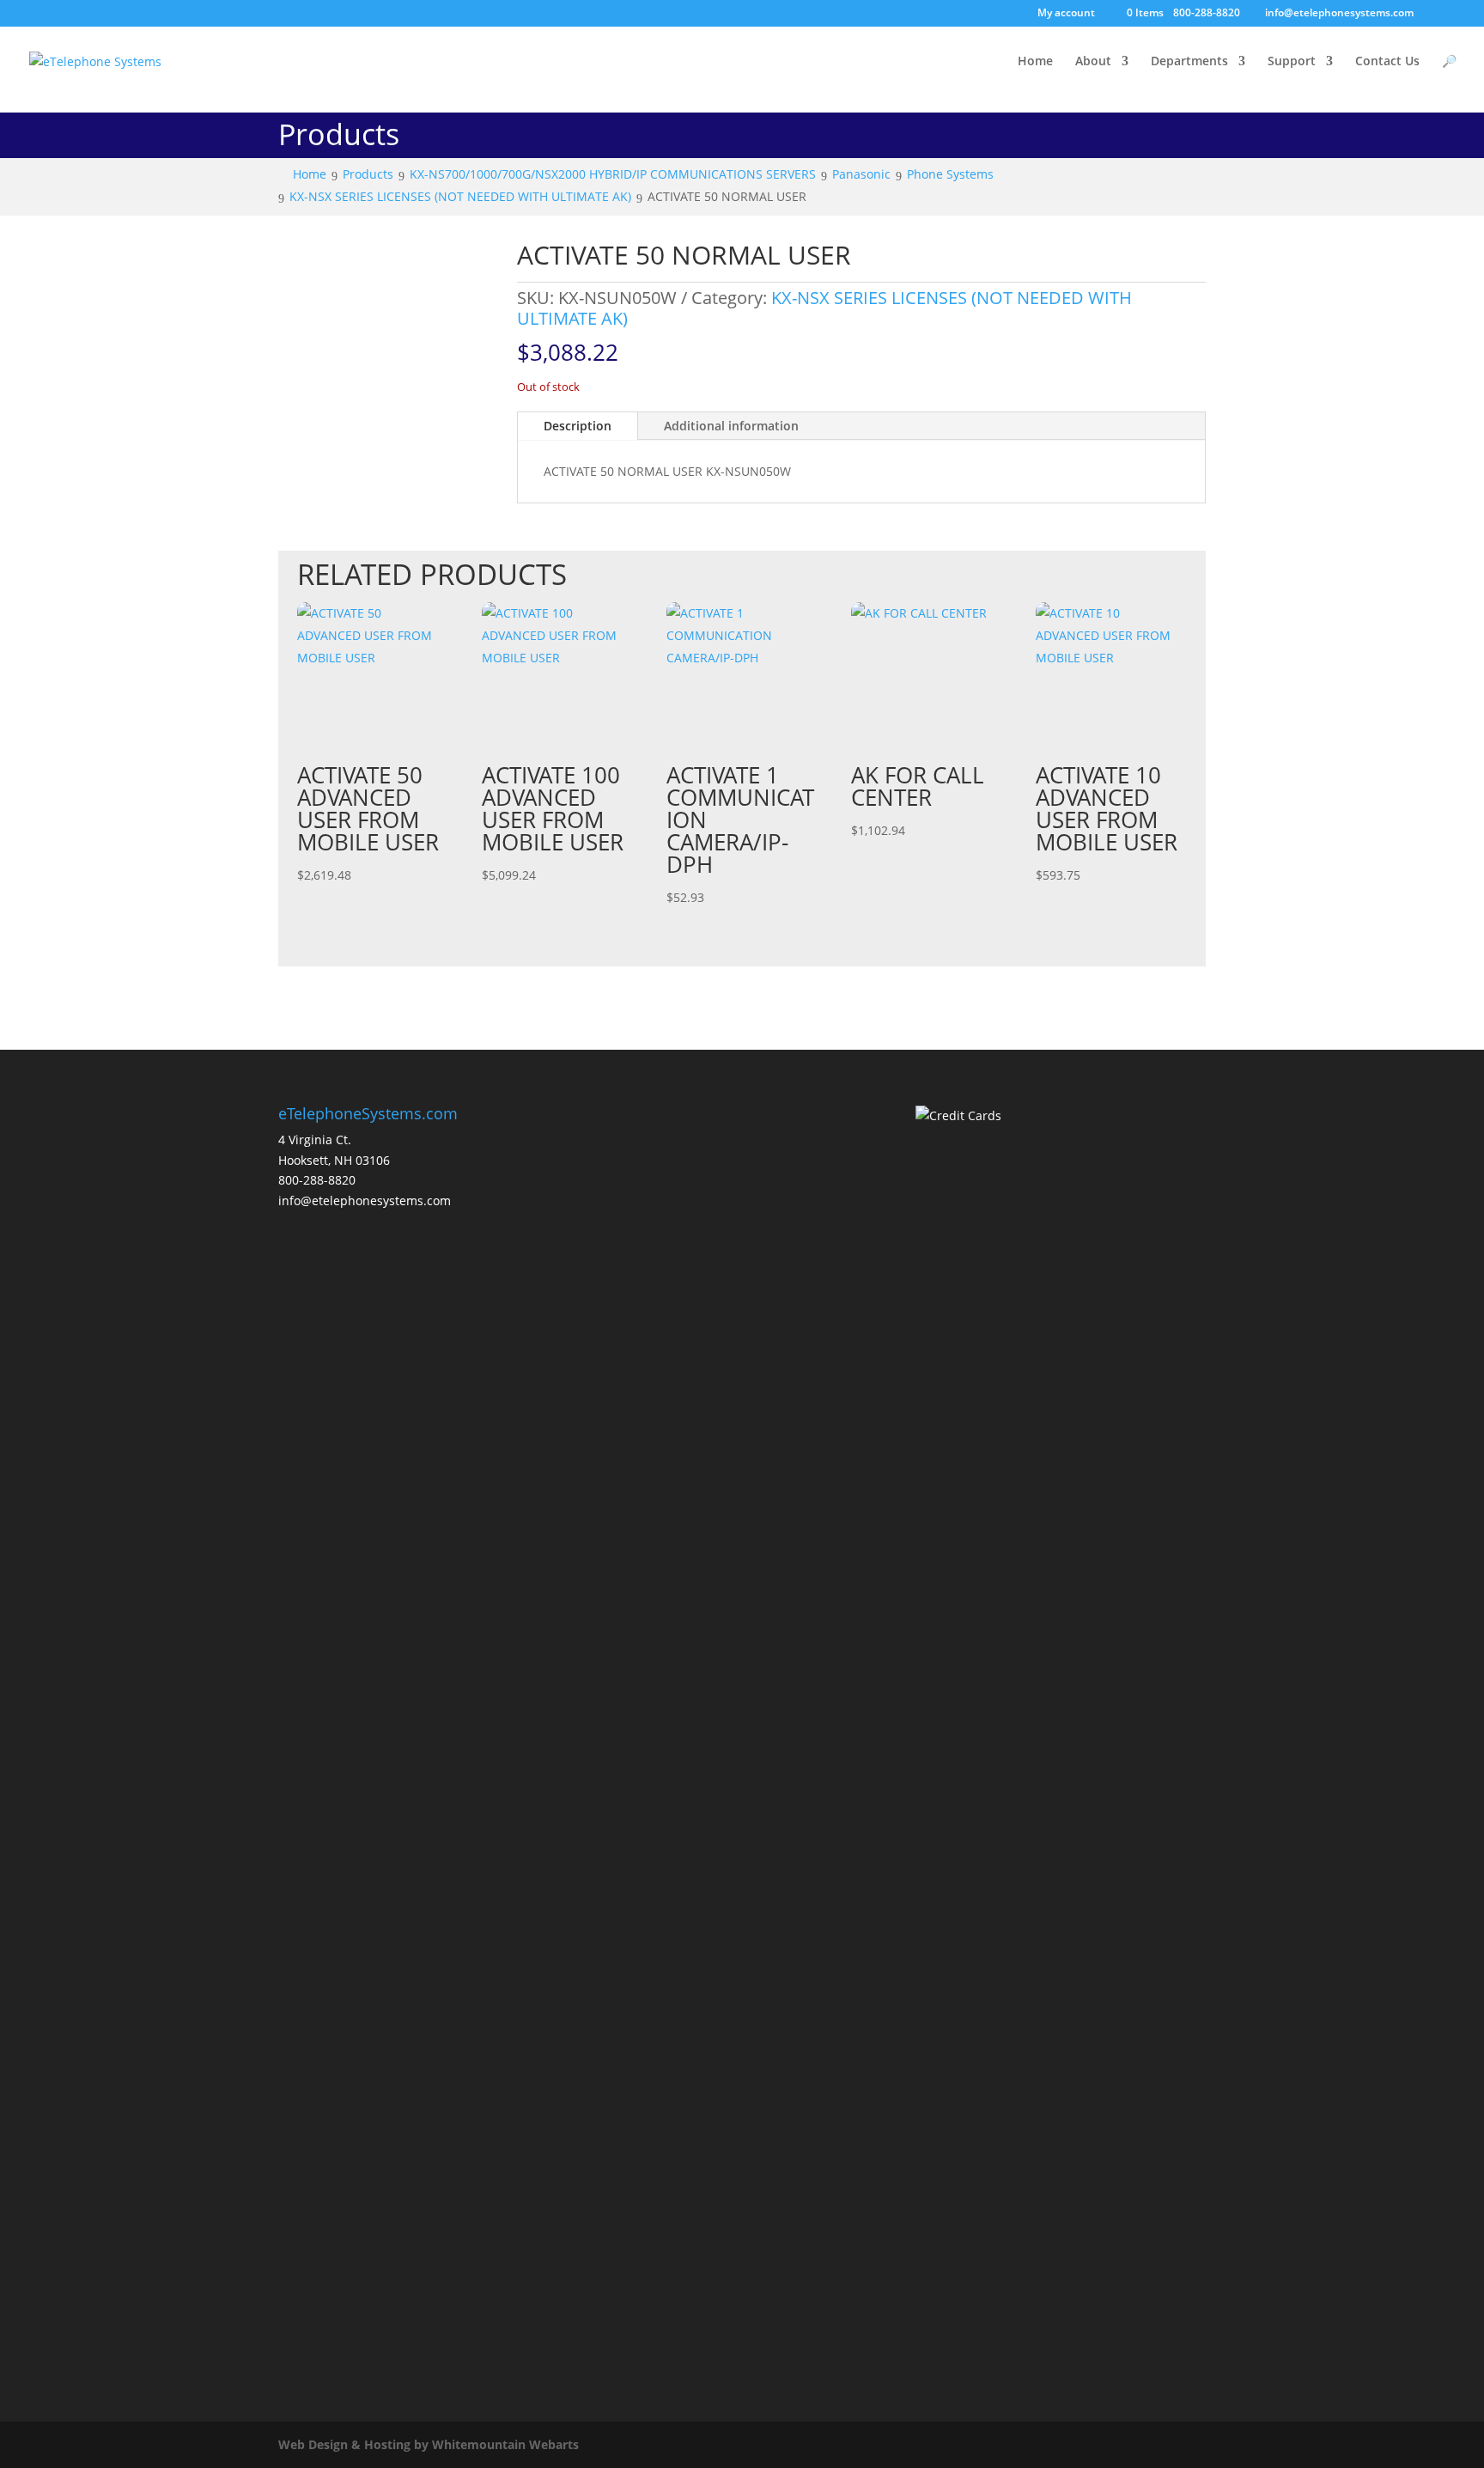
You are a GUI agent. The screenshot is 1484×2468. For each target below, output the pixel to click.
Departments (1189, 62)
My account (1066, 14)
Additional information (731, 426)
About (1093, 62)
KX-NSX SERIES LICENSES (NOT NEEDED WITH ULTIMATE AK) (824, 308)
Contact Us (1387, 62)
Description (578, 426)
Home (1035, 62)
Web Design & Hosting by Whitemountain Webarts (429, 2444)
